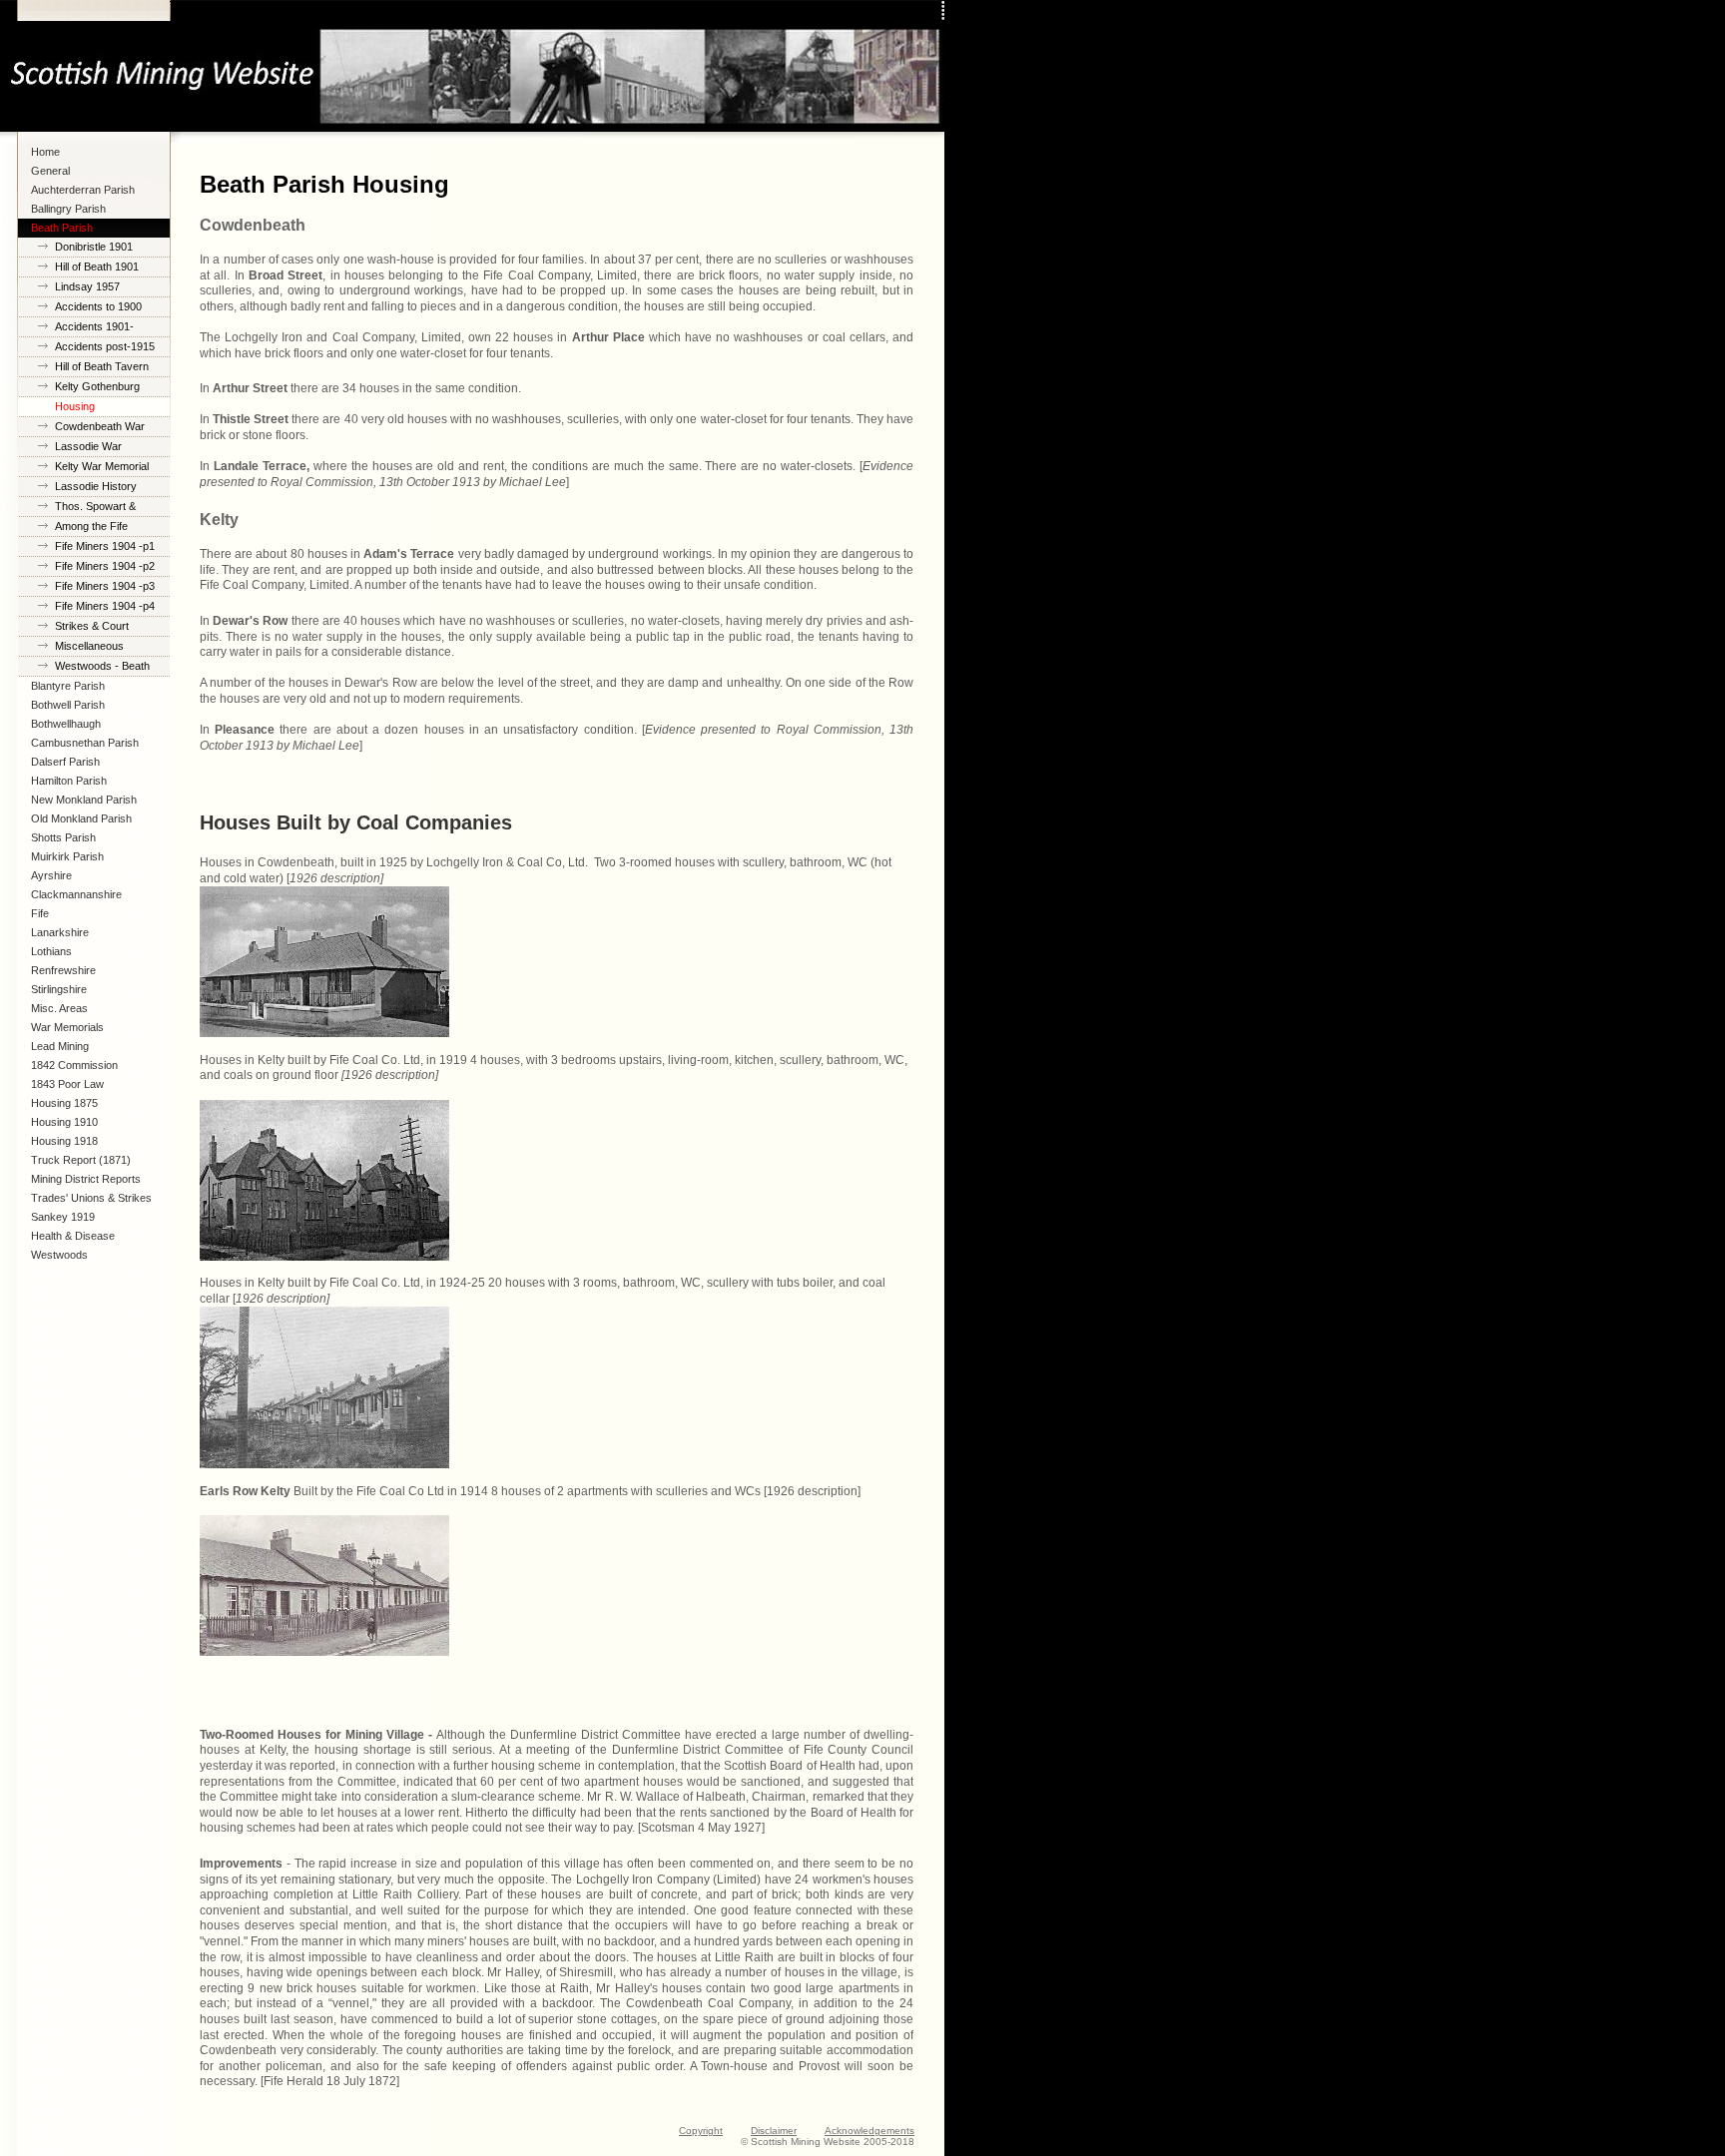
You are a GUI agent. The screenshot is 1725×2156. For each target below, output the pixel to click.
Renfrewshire (63, 970)
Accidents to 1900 (98, 306)
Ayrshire (51, 875)
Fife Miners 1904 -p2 (105, 566)
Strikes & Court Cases (92, 628)
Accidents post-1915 (105, 346)
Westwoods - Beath (102, 666)
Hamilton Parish (69, 781)
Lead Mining (60, 1046)
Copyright (701, 2131)
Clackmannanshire (76, 894)
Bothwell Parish (68, 705)
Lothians (51, 951)
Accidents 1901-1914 (94, 329)
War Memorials (67, 1027)
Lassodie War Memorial (88, 449)
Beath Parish (62, 228)
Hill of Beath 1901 (97, 267)
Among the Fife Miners (91, 529)
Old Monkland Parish (81, 818)
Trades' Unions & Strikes (91, 1198)
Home (45, 152)
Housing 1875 (64, 1103)
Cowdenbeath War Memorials (100, 429)
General (50, 171)
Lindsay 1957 (87, 286)
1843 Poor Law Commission (67, 1086)
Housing (75, 406)
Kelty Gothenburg (97, 386)
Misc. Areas (59, 1008)
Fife (40, 913)
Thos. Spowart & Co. (95, 509)
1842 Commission (74, 1065)
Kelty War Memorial (102, 466)
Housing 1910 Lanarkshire (64, 1124)
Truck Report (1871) (81, 1160)
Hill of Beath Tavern (102, 366)
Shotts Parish (63, 837)
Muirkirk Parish (67, 856)
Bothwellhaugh (66, 724)
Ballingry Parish (68, 209)
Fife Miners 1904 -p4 (105, 606)
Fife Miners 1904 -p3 (105, 586)
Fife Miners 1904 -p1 (105, 546)
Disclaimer (774, 2131)
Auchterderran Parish (83, 190)
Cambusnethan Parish (85, 743)
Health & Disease (73, 1236)
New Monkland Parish (84, 800)
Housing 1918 (64, 1141)
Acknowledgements (869, 2131)
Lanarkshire (60, 932)
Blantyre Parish (68, 686)
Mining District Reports (86, 1179)
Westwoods (59, 1255)
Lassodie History (96, 486)
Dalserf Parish (65, 762)
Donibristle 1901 (94, 247)
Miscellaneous (89, 646)
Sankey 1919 (63, 1217)
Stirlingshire (59, 989)
